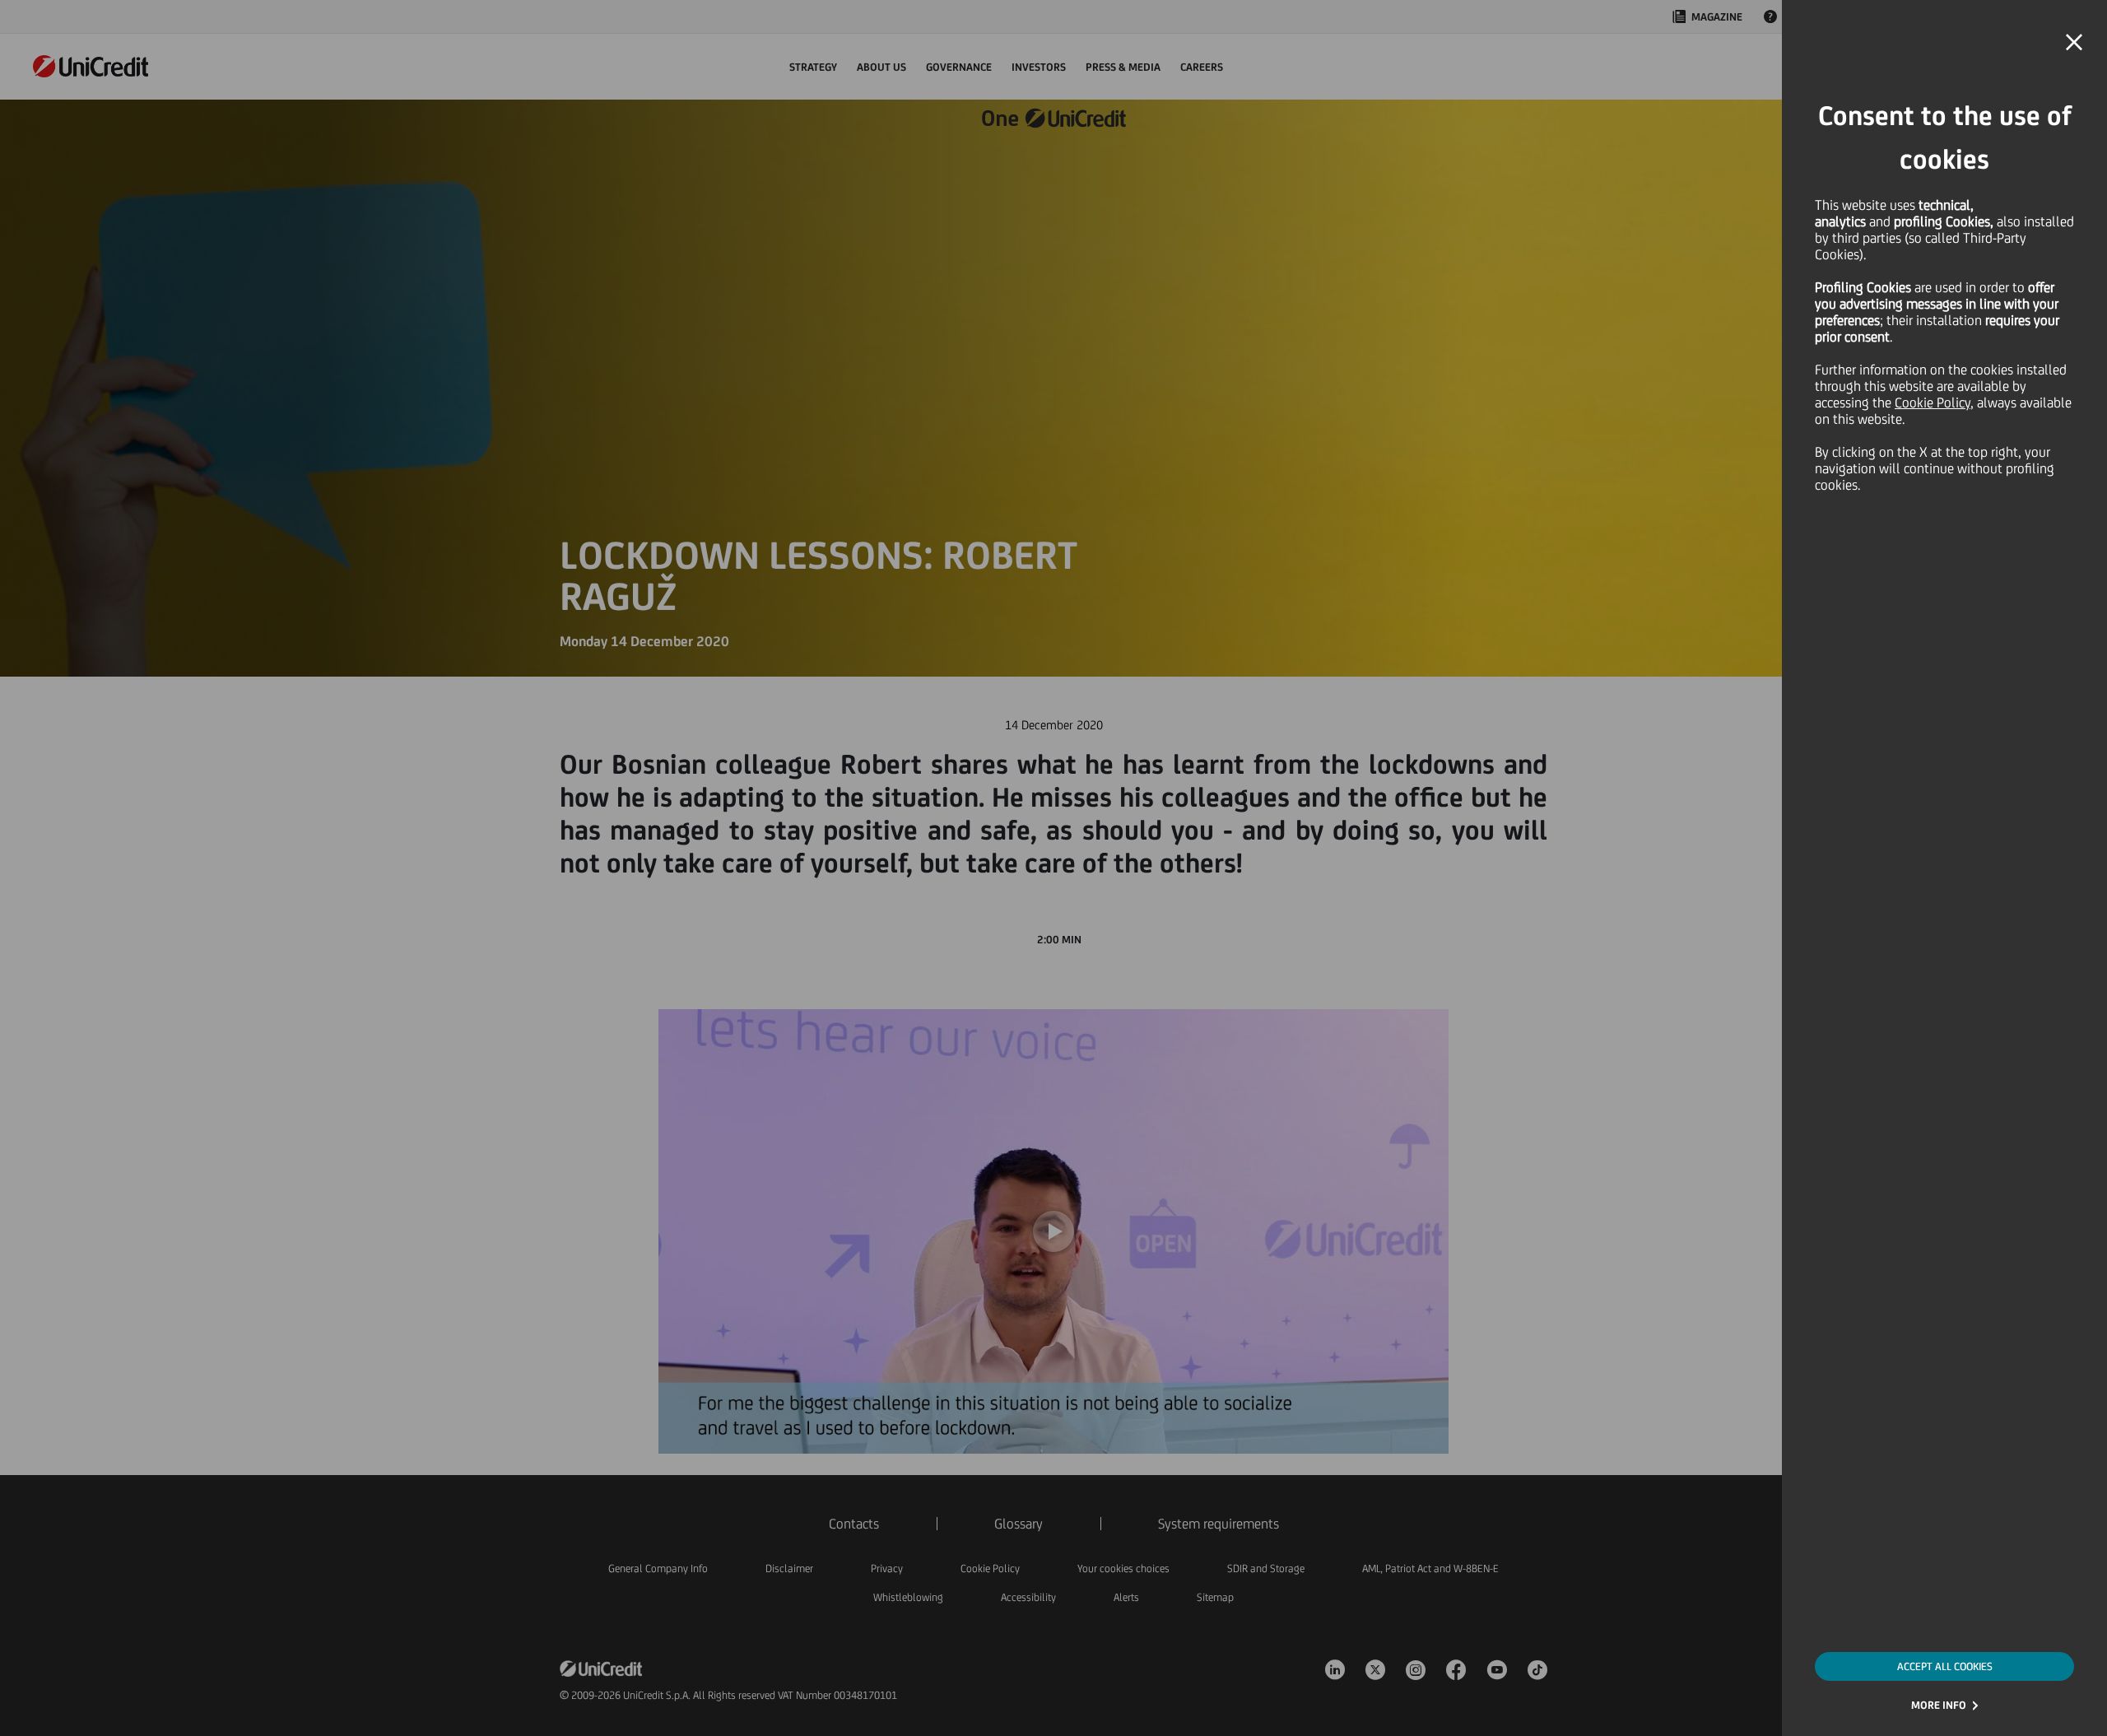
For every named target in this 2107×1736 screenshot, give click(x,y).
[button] (2074, 43)
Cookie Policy (1933, 403)
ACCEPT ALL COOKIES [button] (1945, 1666)
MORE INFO (1939, 1705)
